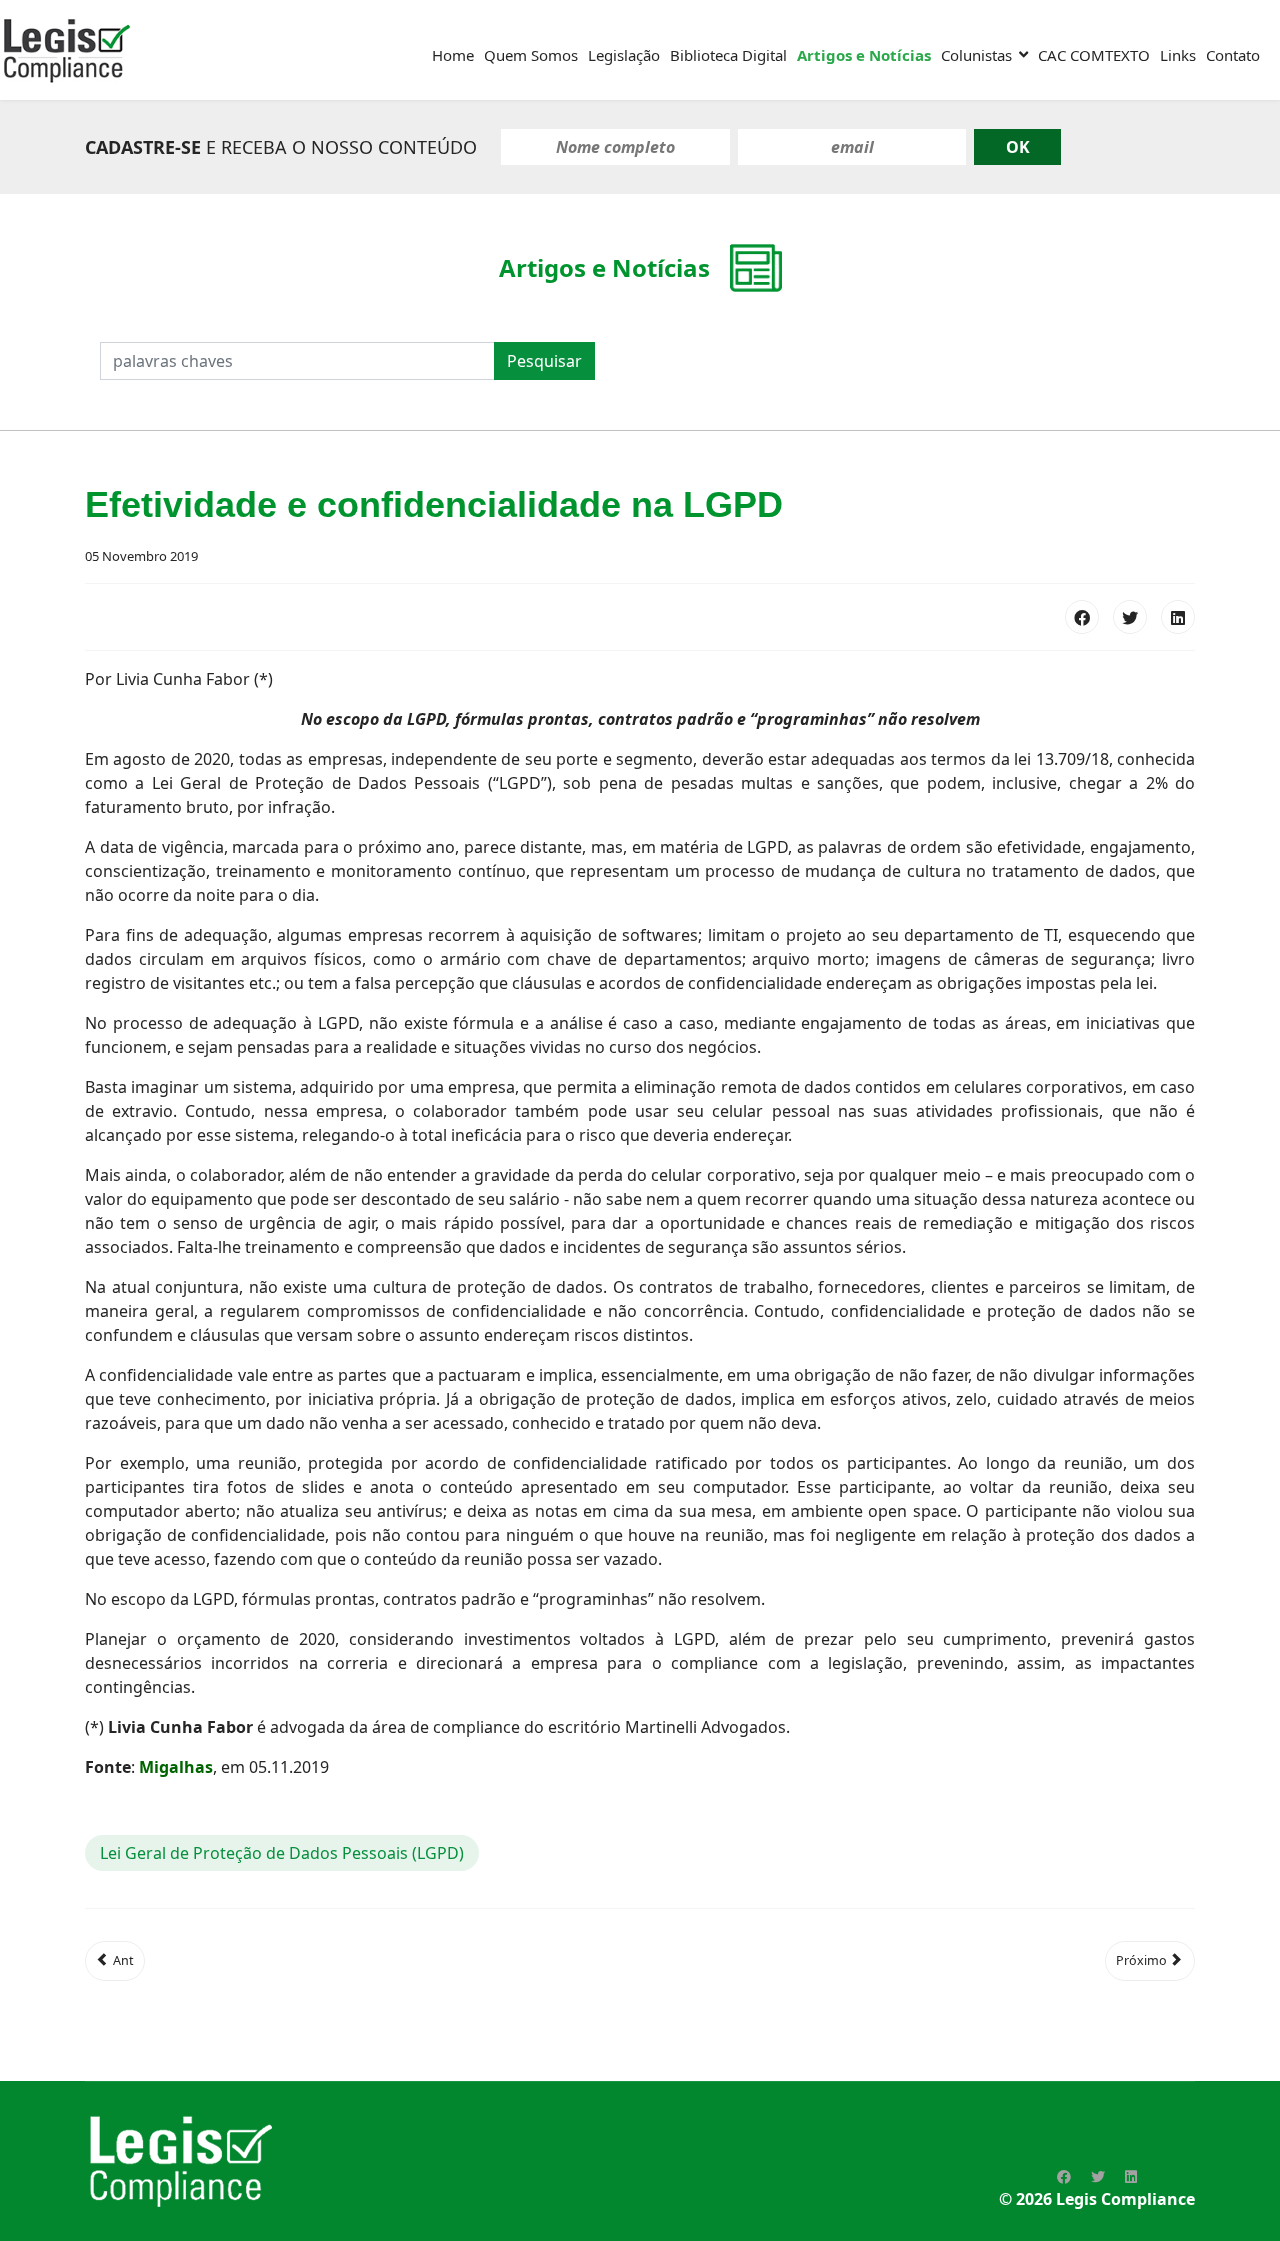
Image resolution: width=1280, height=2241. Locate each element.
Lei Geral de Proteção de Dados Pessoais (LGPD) (282, 1853)
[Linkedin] (1131, 2176)
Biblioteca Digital (728, 55)
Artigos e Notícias (864, 55)
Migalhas (176, 1767)
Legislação (624, 55)
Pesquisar (544, 361)
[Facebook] (1082, 617)
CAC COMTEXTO (1094, 55)
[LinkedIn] (1178, 617)
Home (453, 55)
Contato (1233, 55)
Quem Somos (531, 55)
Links (1178, 55)
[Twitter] (1130, 617)
